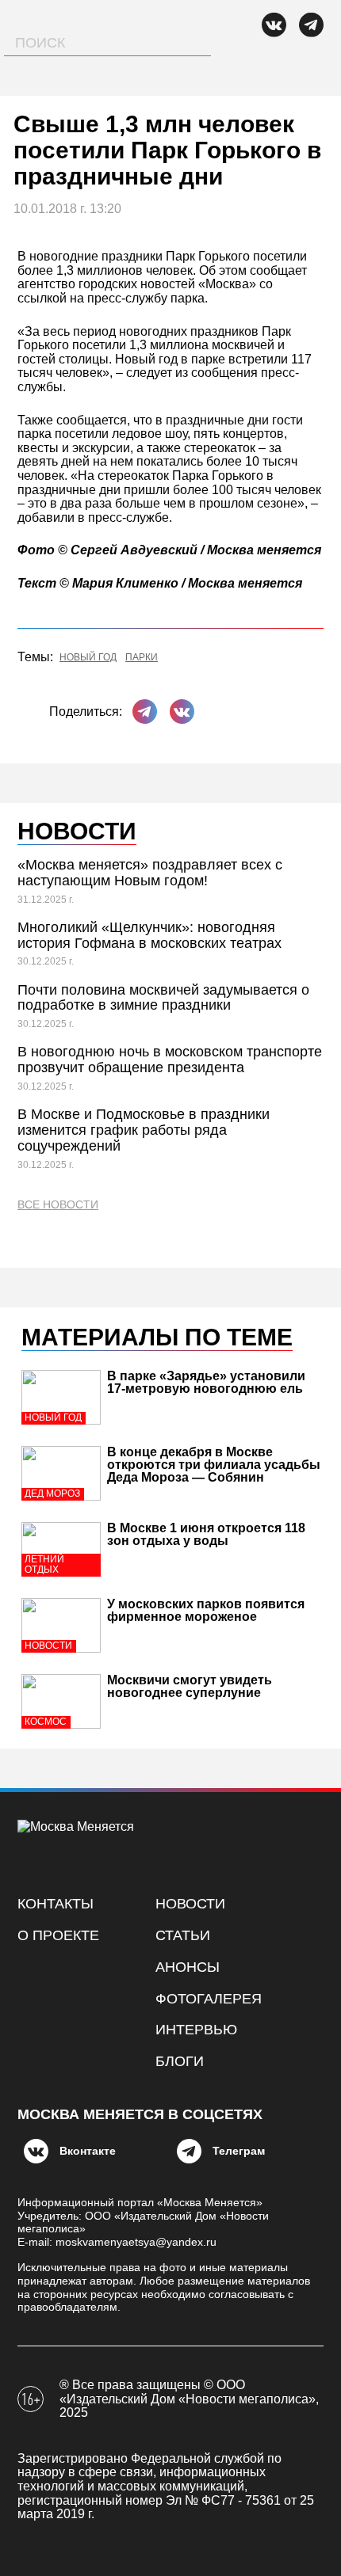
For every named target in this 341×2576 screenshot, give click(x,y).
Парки (142, 658)
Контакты (56, 1904)
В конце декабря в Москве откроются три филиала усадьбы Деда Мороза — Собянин (214, 1465)
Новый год (88, 658)
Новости (190, 1904)
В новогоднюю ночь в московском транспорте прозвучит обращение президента (170, 1060)
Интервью (196, 2030)
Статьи (183, 1935)
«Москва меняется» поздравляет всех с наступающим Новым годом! (150, 873)
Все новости (58, 1205)
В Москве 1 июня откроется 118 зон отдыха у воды (206, 1534)
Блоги (180, 2061)
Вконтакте (88, 2151)
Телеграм (239, 2151)
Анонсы (188, 1967)
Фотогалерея (209, 1999)
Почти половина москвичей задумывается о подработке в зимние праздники (163, 998)
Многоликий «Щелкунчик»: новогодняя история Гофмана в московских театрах (149, 935)
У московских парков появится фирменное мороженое (206, 1610)
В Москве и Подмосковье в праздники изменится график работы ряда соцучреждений (144, 1130)
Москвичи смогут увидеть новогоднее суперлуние (190, 1686)
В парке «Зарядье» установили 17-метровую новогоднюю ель (206, 1382)
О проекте (58, 1935)
